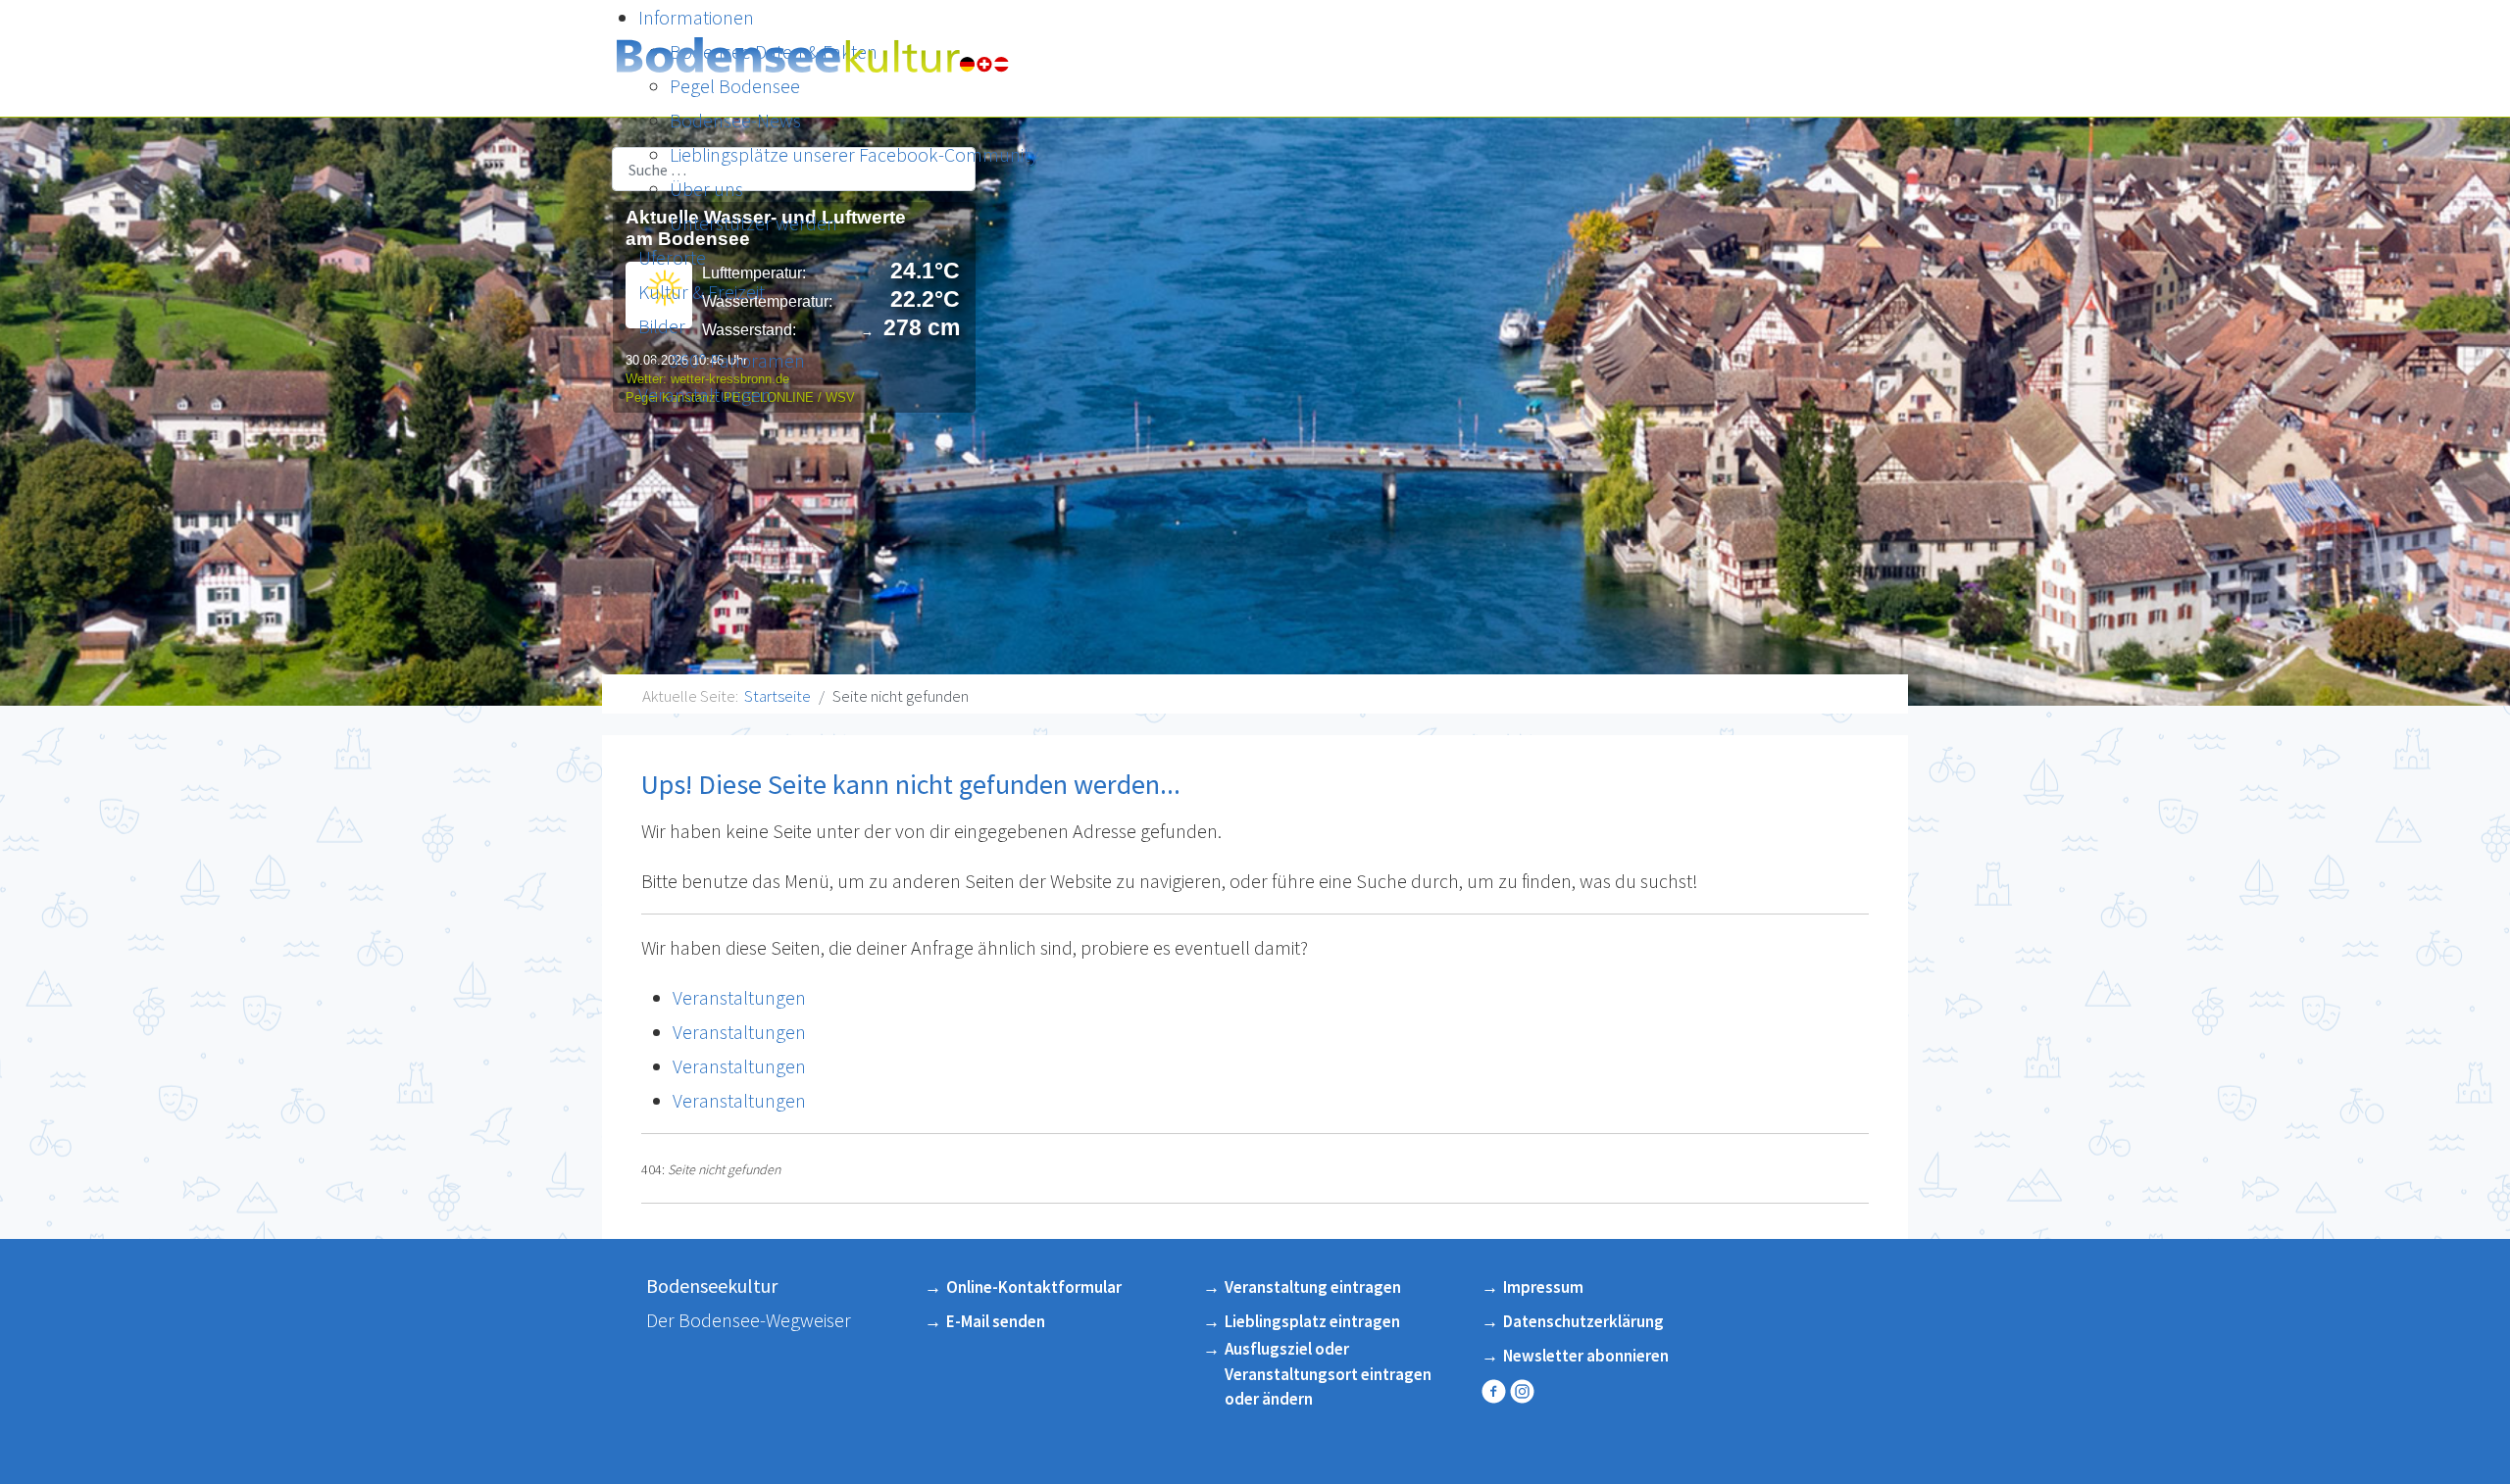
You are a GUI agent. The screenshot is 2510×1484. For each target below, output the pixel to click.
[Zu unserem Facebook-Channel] (1496, 1391)
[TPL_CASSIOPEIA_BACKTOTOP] (2470, 1437)
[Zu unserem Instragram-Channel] (1524, 1391)
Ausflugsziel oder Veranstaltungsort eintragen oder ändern (1328, 1374)
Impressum (1543, 1287)
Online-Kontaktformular (1034, 1287)
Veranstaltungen (739, 997)
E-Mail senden (996, 1321)
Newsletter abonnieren (1586, 1356)
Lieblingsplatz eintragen (1312, 1321)
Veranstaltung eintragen (1313, 1287)
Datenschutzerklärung (1583, 1321)
